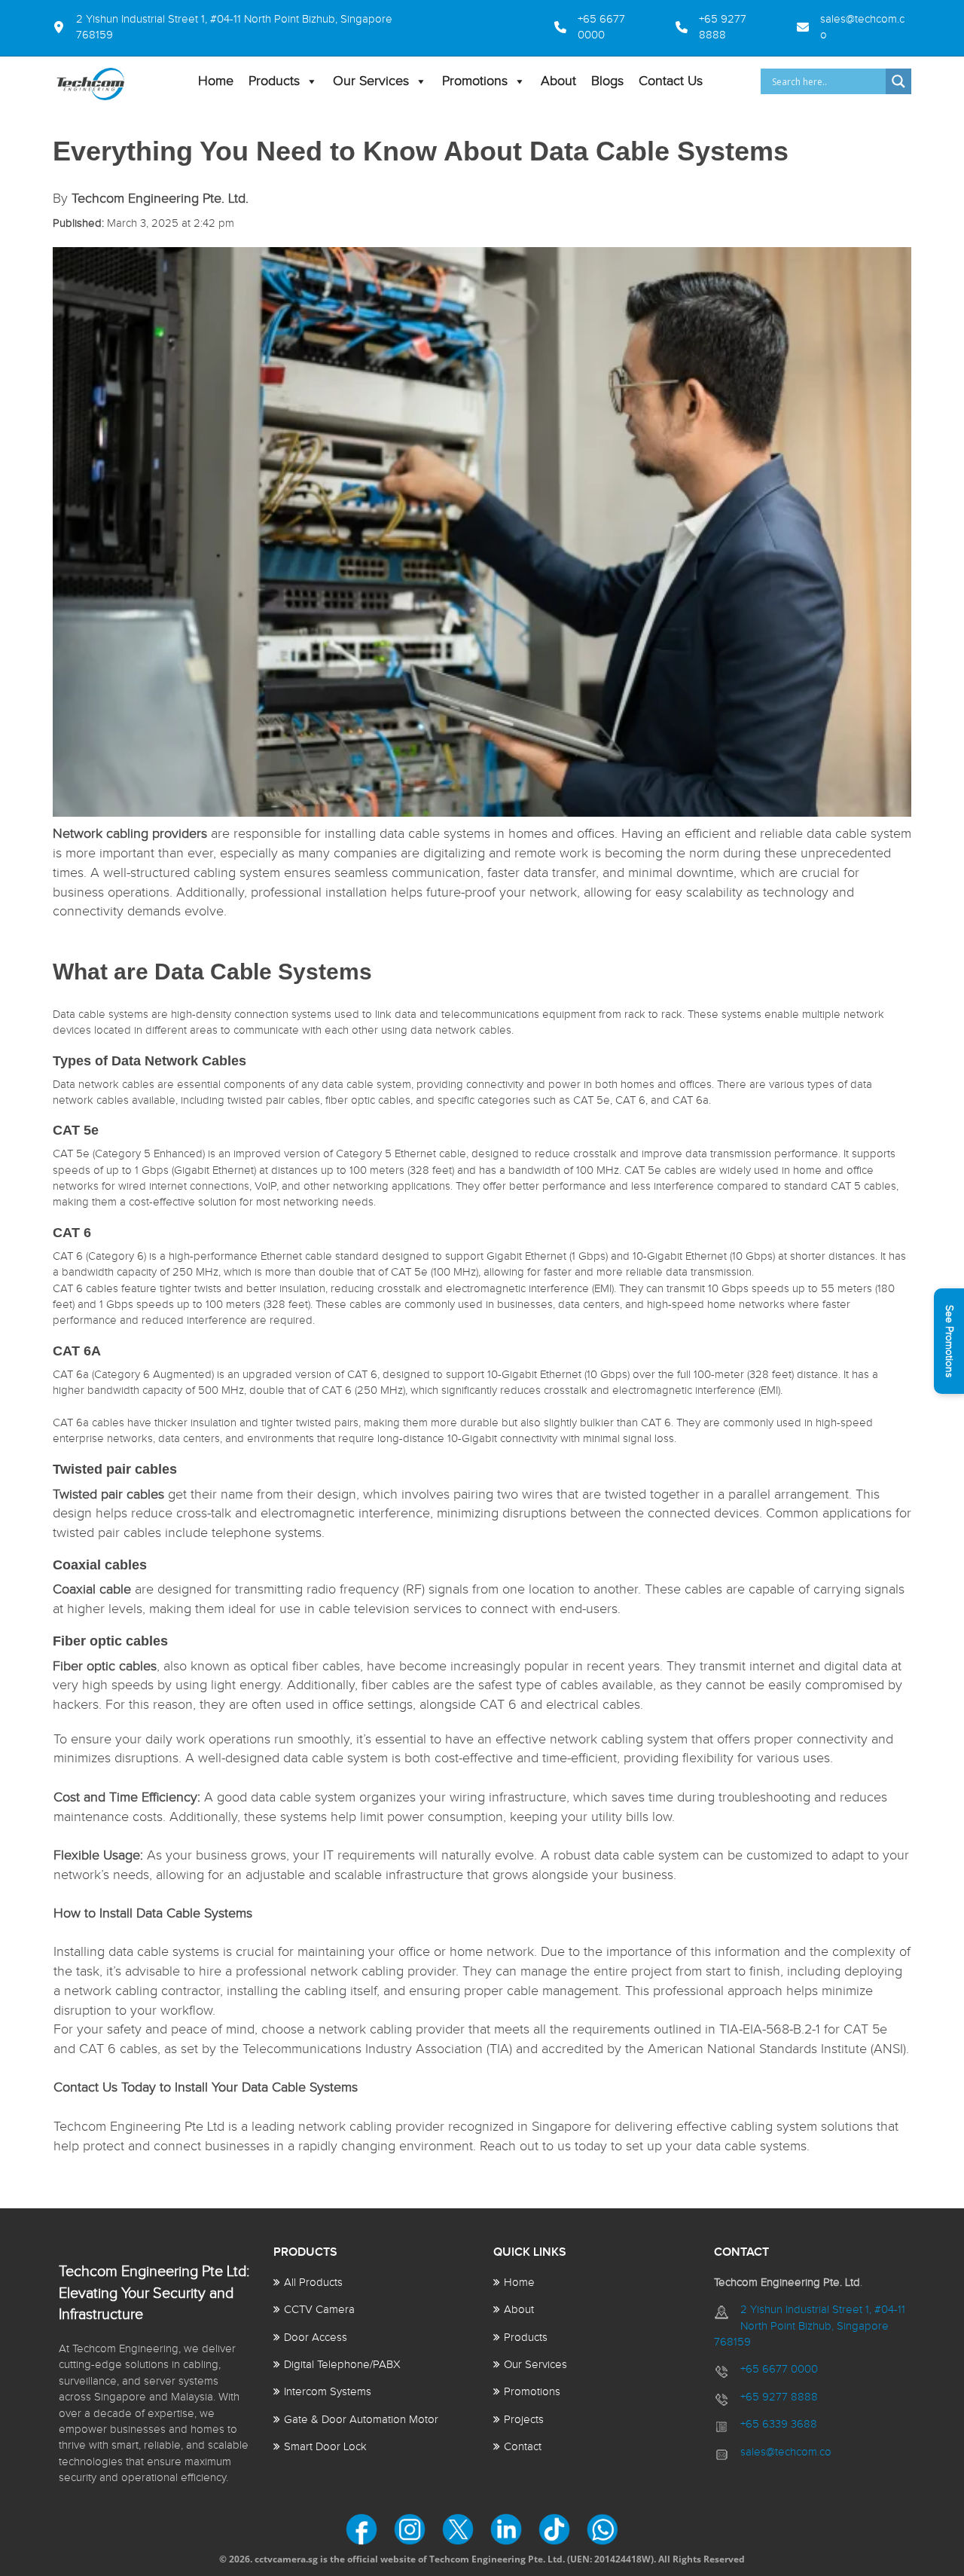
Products (274, 81)
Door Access (316, 2338)
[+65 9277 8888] (718, 28)
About (558, 81)
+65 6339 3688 (779, 2424)
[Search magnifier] (898, 81)
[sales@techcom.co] (847, 28)
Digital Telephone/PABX (342, 2365)
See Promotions (949, 1341)
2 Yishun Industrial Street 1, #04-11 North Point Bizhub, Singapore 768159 (810, 2326)
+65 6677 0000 (779, 2369)
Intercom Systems (328, 2392)
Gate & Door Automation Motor (361, 2420)
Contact (523, 2447)
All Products (313, 2283)
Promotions (475, 81)
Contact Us (671, 81)
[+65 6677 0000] (546, 28)
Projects (524, 2420)
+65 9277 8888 (779, 2397)
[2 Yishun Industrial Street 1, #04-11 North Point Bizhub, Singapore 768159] (242, 28)
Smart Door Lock (325, 2447)
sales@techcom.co (786, 2452)
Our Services (371, 81)
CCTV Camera (319, 2310)
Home (216, 81)
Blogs (607, 81)
